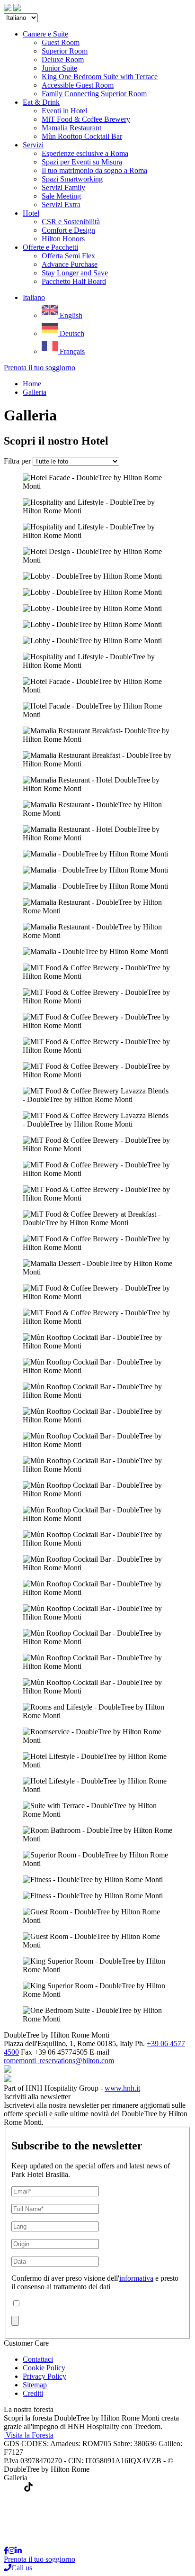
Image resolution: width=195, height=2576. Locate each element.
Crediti (33, 2393)
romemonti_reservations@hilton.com (59, 2061)
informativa (136, 2278)
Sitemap (35, 2385)
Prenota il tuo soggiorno (40, 368)
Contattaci (38, 2359)
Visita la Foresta (30, 2435)
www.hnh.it (122, 2088)
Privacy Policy (44, 2376)
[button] (34, 297)
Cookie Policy (44, 2368)
